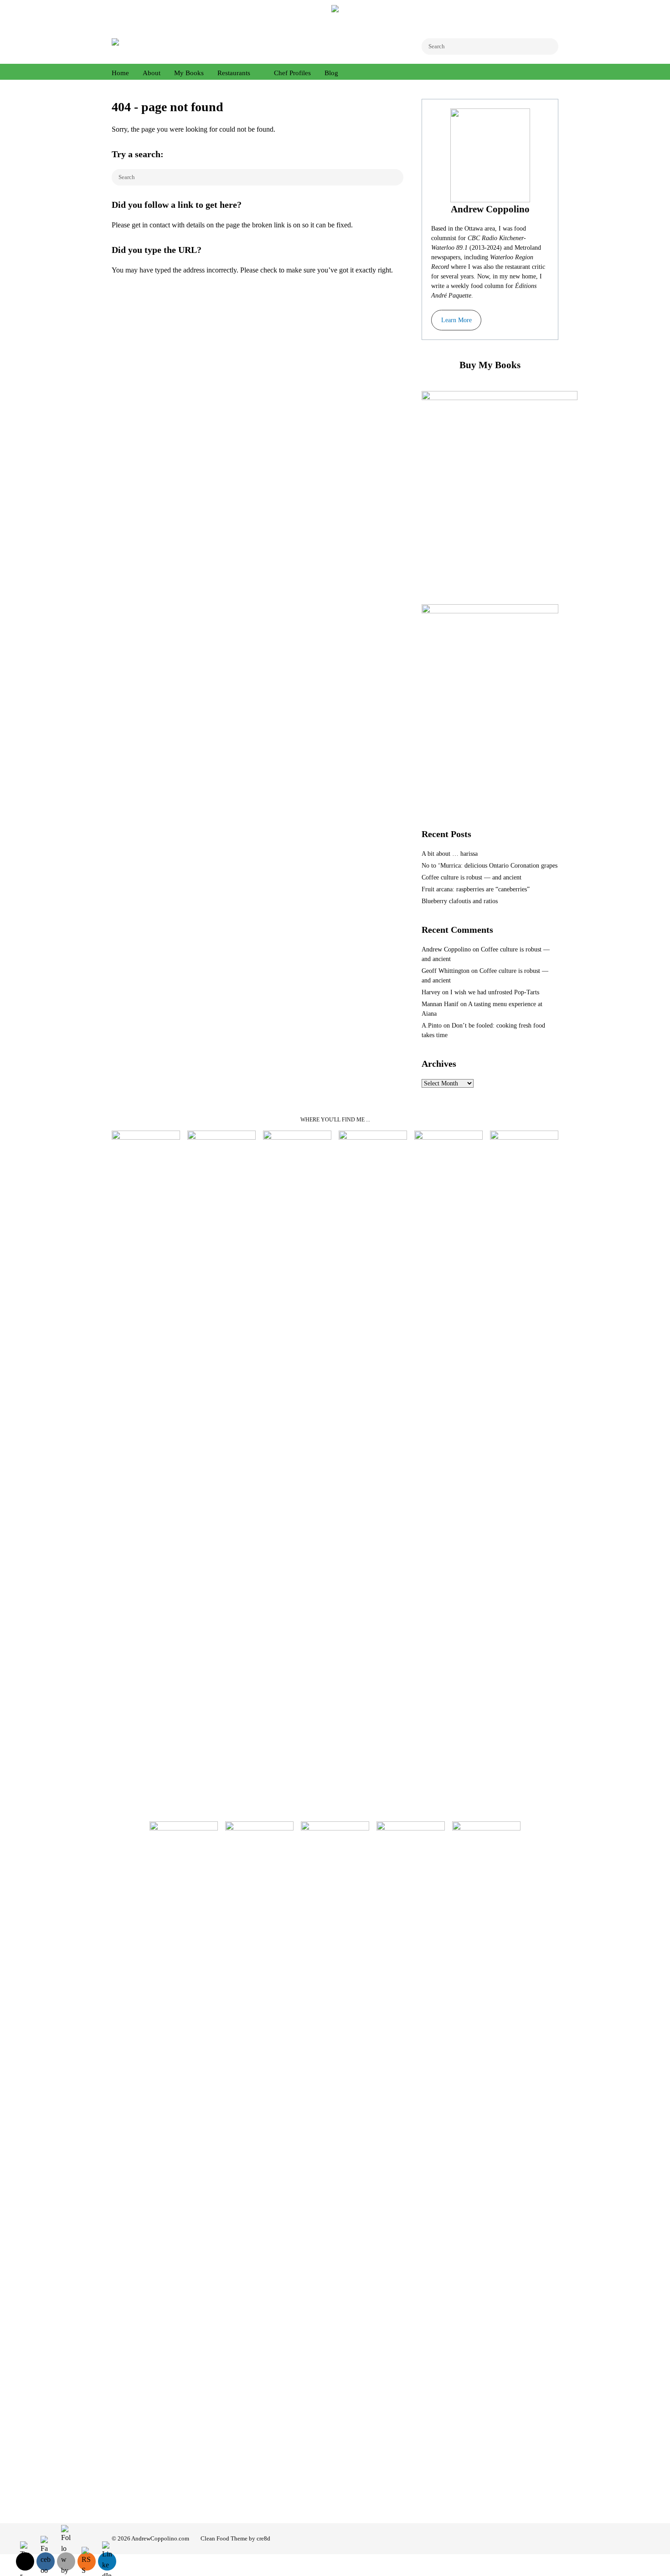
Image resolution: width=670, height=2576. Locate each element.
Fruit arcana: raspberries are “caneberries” (476, 889)
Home (120, 73)
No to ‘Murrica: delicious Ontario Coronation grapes (490, 866)
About (152, 73)
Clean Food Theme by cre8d (235, 2538)
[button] (456, 320)
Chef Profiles (292, 73)
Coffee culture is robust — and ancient (472, 877)
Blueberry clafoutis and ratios (460, 901)
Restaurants (234, 73)
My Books (189, 73)
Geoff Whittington (446, 971)
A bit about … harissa (450, 854)
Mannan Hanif (440, 1004)
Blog (331, 73)
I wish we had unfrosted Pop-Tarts (495, 992)
